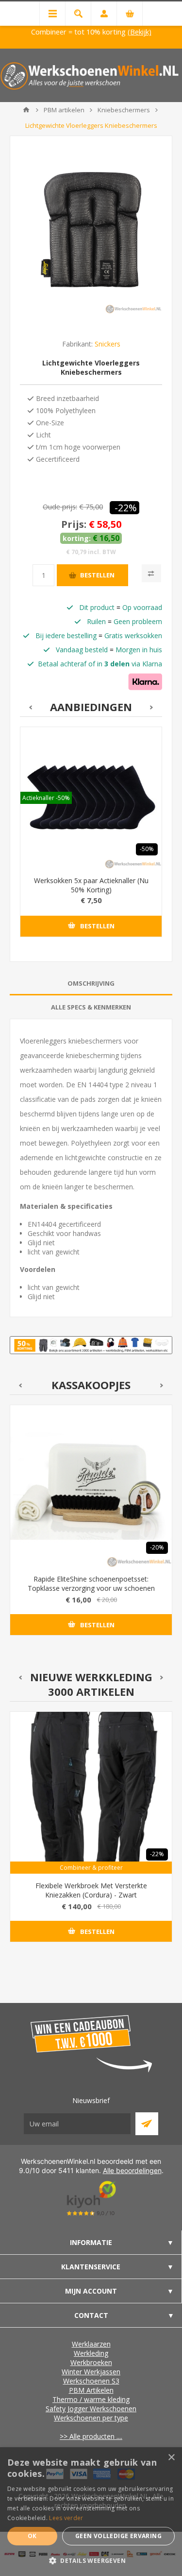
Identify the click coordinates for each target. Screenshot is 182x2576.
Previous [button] (30, 707)
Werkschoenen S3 (91, 2381)
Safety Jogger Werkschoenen (91, 2409)
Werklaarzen (91, 2344)
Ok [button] (32, 2536)
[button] (91, 2560)
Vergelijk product (151, 573)
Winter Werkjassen (91, 2372)
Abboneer (147, 2124)
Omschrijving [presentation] (91, 983)
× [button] (171, 2458)
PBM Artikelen (91, 2390)
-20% (157, 1547)
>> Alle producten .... (91, 2436)
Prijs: (74, 524)
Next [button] (152, 707)
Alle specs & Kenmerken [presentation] (91, 1007)
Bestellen (97, 575)
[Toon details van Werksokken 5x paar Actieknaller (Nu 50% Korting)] (91, 798)
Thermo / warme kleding (91, 2399)
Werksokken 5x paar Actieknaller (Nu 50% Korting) (91, 885)
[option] (91, 839)
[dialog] (91, 2512)
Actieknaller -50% (46, 798)
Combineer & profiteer (91, 1868)
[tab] (91, 983)
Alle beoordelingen (132, 2170)
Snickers (108, 344)
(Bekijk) (140, 32)
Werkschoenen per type (91, 2418)
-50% (147, 849)
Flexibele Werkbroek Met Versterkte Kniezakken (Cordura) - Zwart (91, 1890)
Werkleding (91, 2353)
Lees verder (66, 2518)
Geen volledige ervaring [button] (118, 2536)
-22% (126, 508)
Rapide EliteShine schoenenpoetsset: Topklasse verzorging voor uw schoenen (91, 1584)
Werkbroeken (91, 2362)
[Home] (26, 110)
